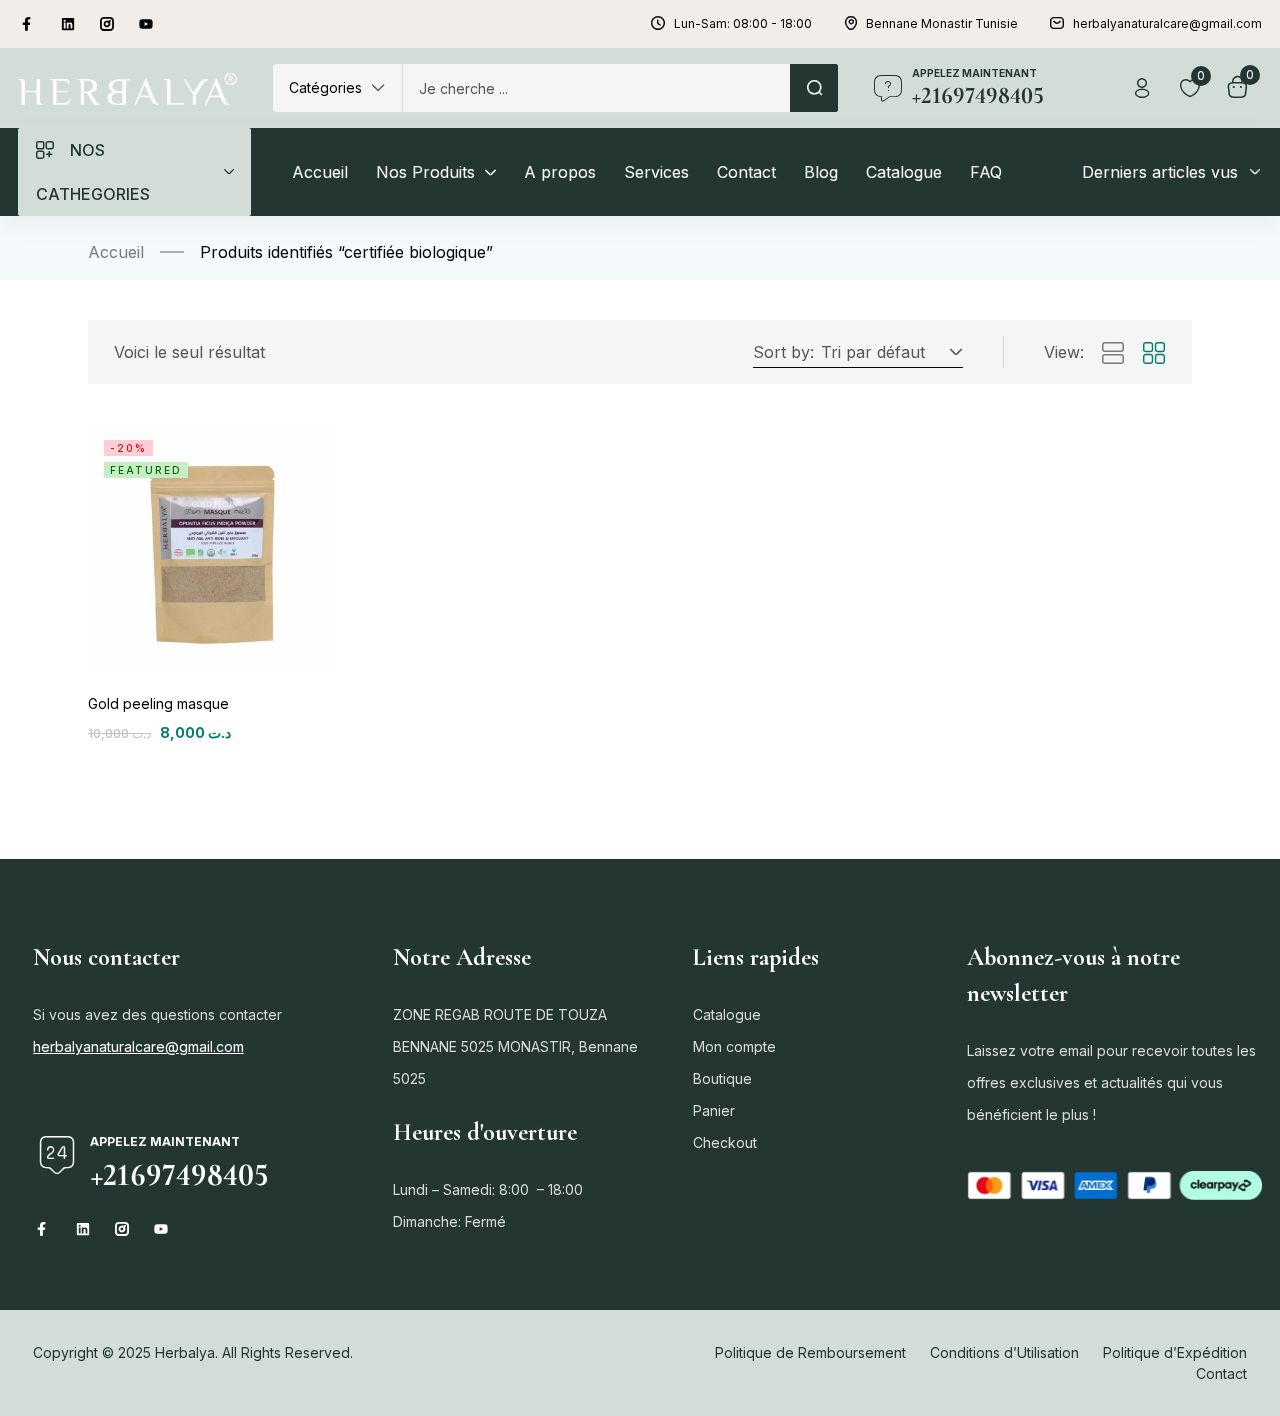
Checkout (725, 1142)
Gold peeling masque (158, 703)
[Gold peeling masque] (212, 548)
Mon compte (734, 1046)
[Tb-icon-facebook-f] (29, 24)
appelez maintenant (974, 73)
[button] (337, 88)
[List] (1113, 354)
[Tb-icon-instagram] (107, 24)
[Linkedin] (68, 24)
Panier (714, 1110)
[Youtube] (146, 24)
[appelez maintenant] (888, 88)
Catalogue (727, 1014)
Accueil (116, 252)
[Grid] (1154, 354)
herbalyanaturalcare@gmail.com (138, 1046)
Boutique (722, 1078)
